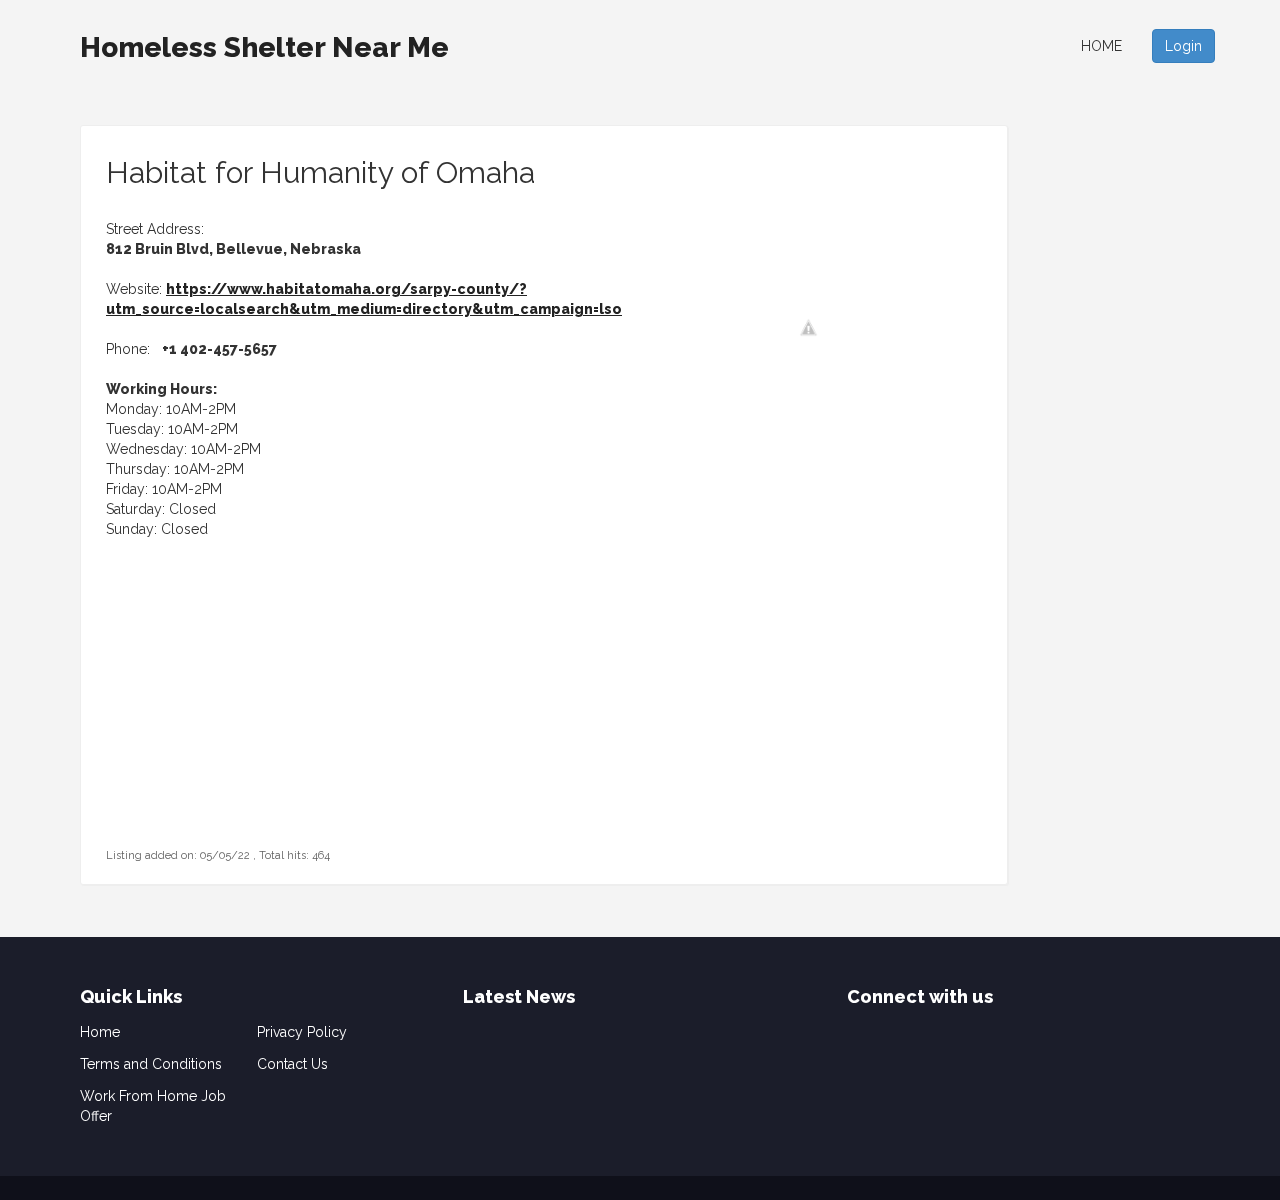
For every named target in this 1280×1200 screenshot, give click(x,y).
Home (1101, 46)
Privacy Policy (302, 1032)
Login (1183, 46)
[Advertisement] (231, 719)
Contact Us (292, 1064)
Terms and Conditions (151, 1064)
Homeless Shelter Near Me (264, 47)
